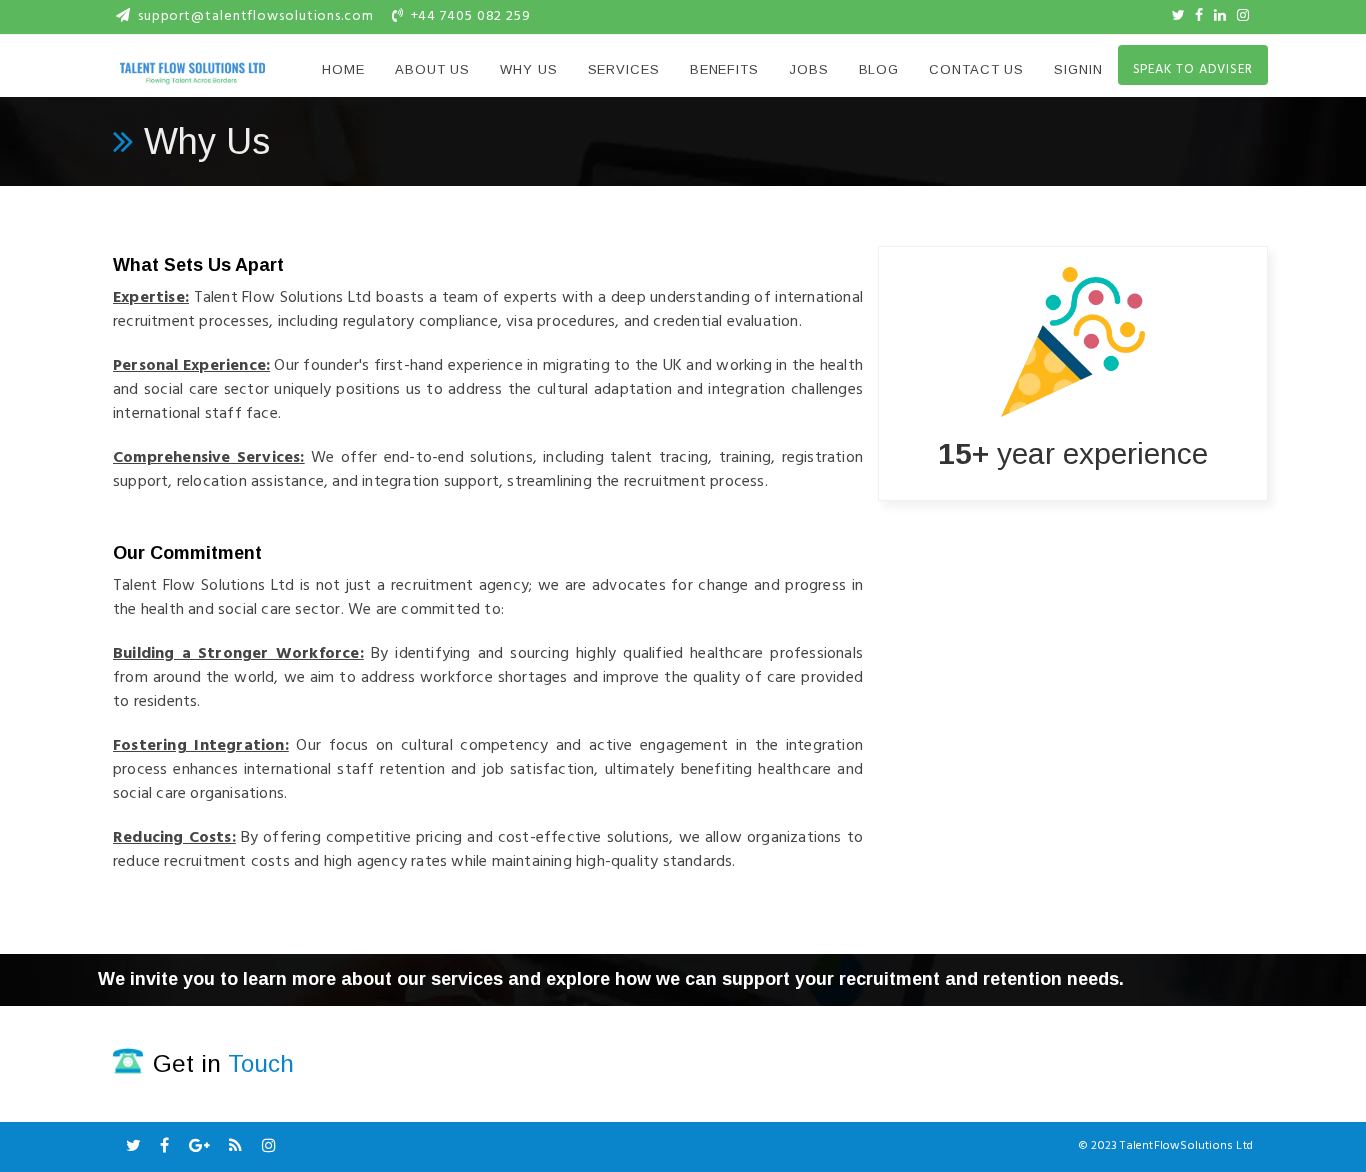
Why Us (528, 69)
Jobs (809, 69)
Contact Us (976, 69)
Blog (879, 69)
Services (624, 69)
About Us (432, 69)
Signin (1078, 69)
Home (343, 69)
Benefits (724, 69)
